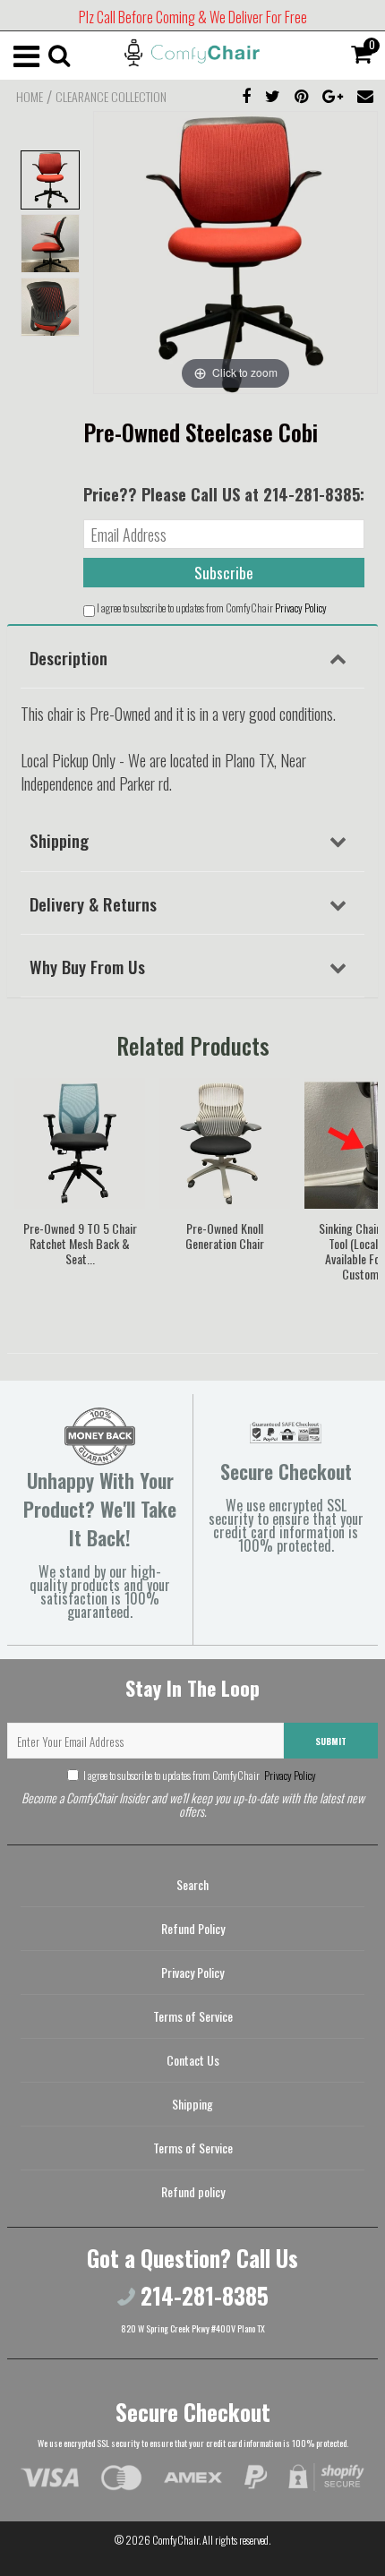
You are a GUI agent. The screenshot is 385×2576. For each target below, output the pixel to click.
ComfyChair (175, 2540)
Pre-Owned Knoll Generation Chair (225, 1236)
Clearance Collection (111, 97)
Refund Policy (193, 1928)
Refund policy (193, 2191)
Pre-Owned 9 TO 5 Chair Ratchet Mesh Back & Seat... (80, 1243)
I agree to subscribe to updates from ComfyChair (200, 1775)
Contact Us (193, 2060)
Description (68, 657)
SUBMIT (331, 1741)
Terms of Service (193, 2016)
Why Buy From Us (87, 966)
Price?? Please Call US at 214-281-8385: (224, 494)
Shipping (59, 840)
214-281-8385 (202, 2295)
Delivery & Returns (93, 903)
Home (30, 97)
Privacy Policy (301, 608)
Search (192, 1884)
